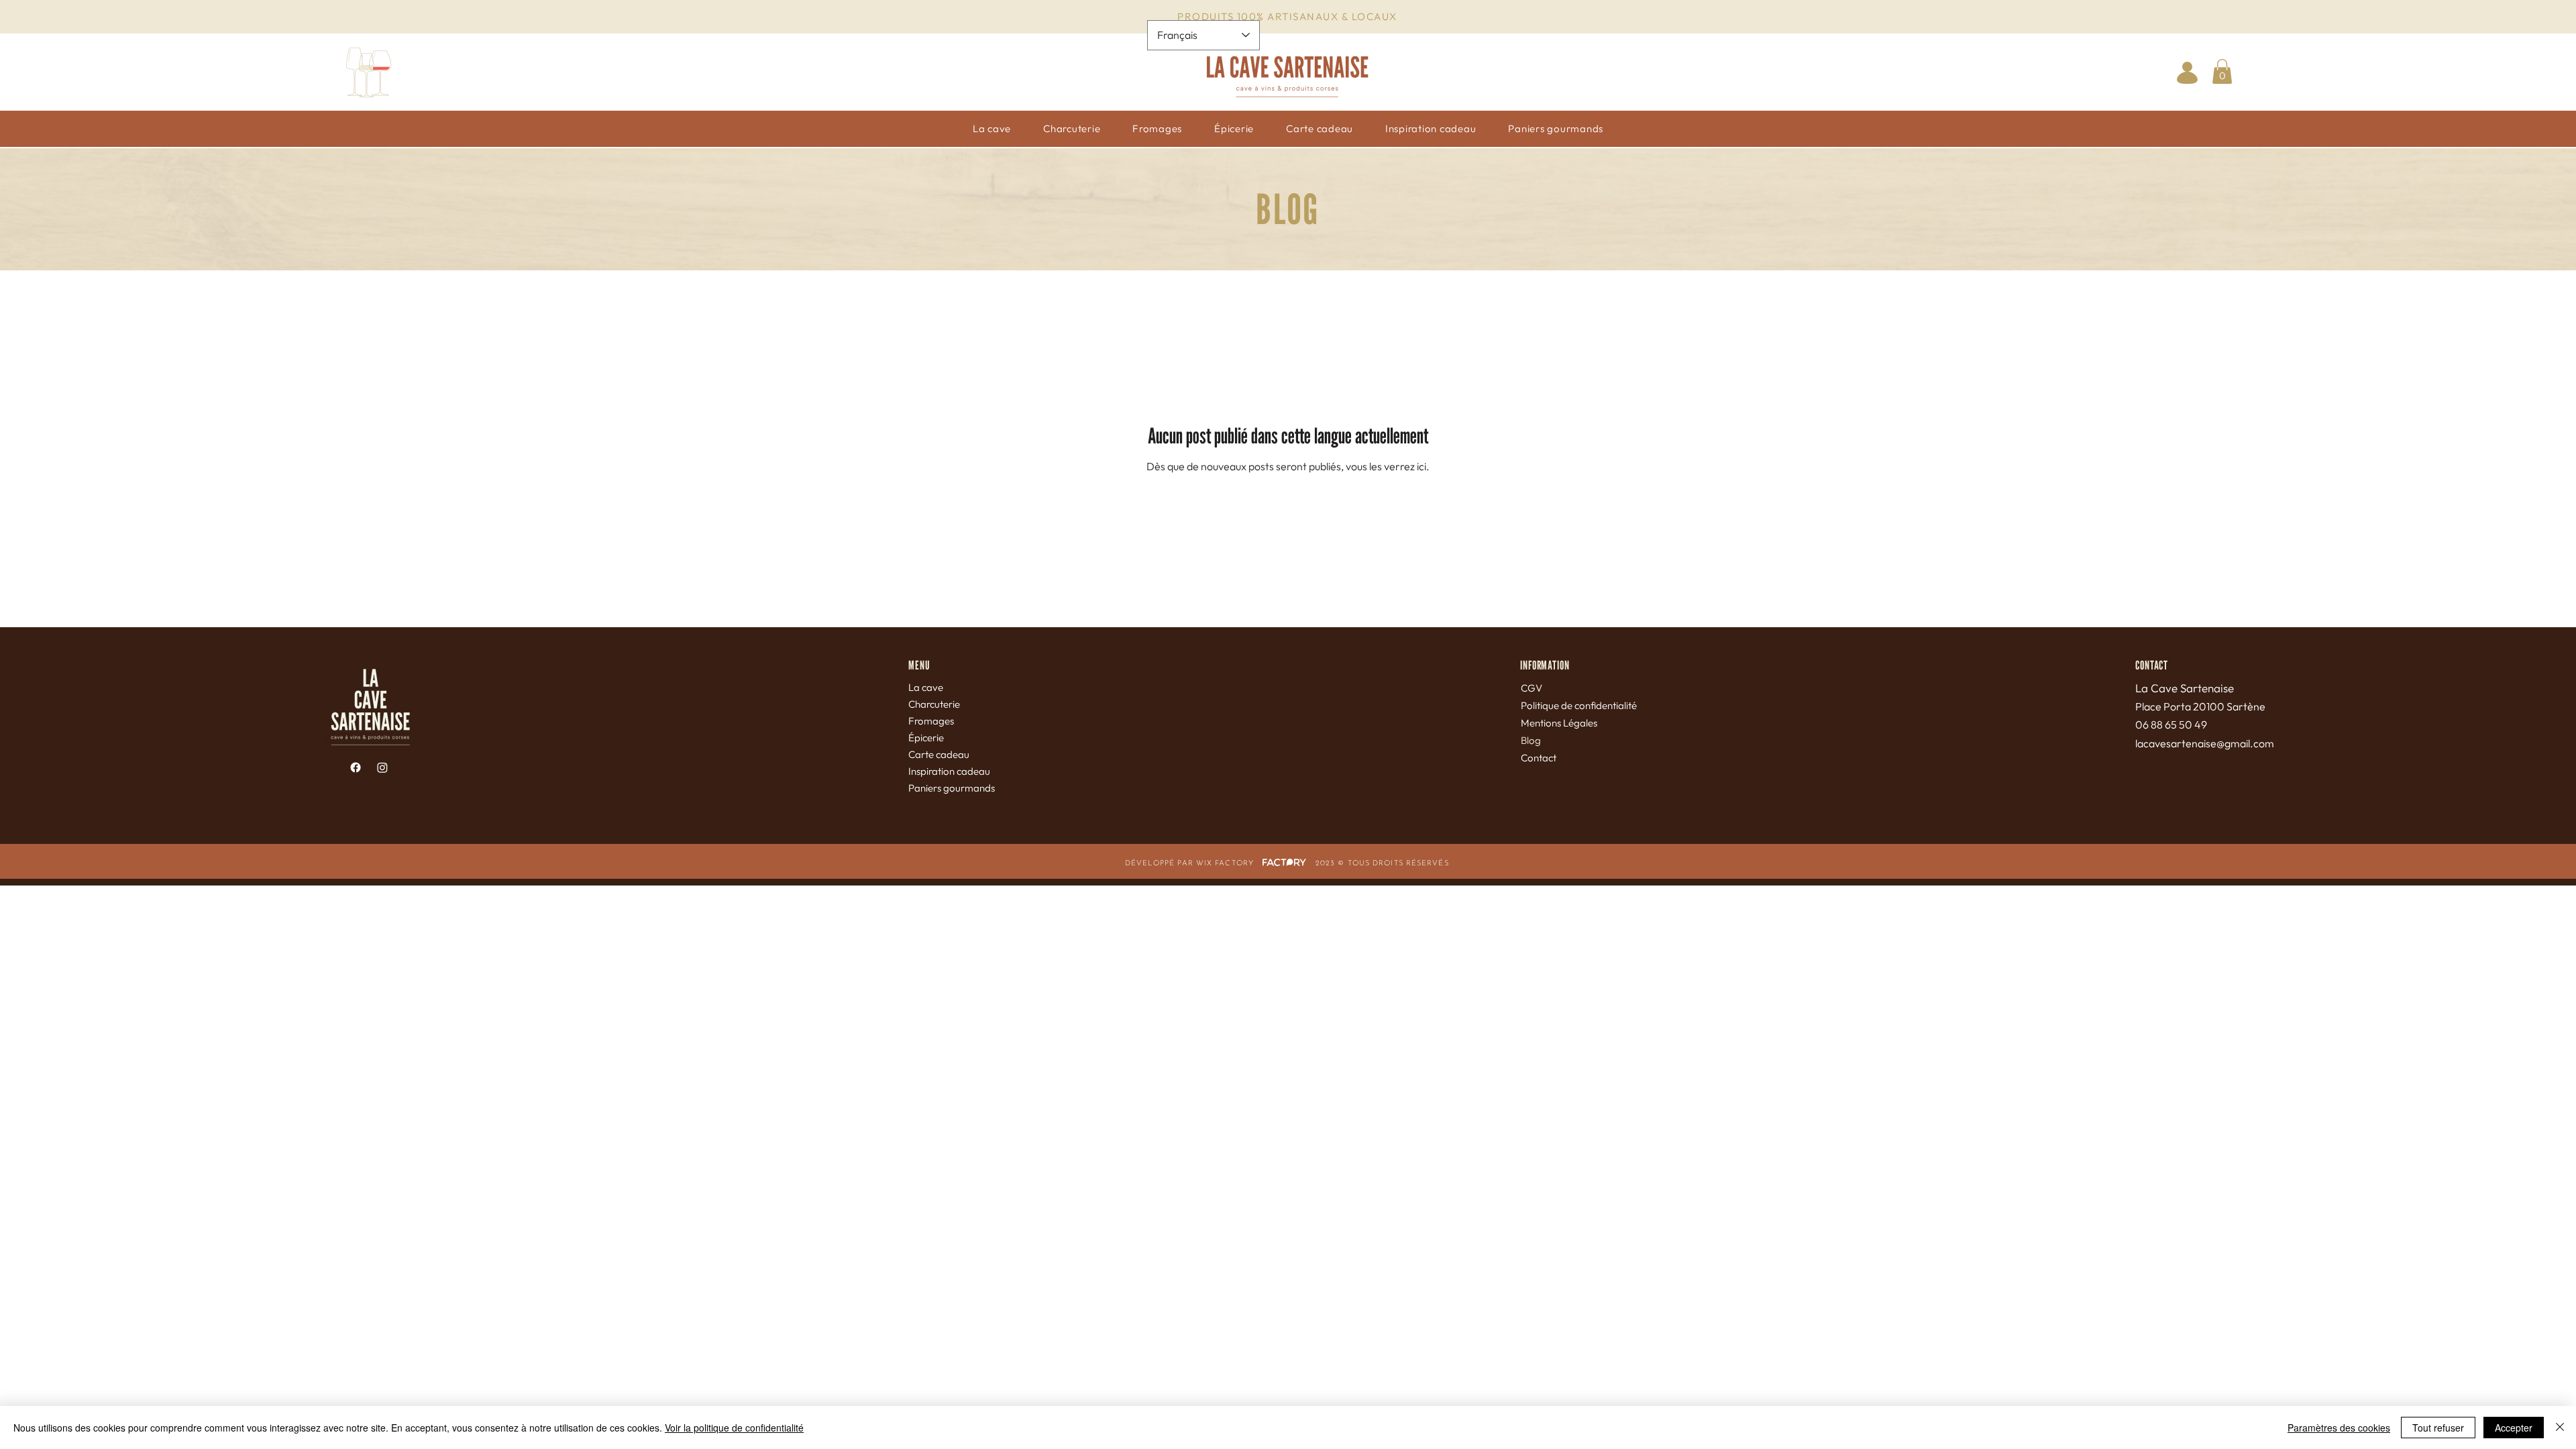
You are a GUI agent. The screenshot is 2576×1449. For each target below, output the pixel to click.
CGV (1532, 688)
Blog (1531, 740)
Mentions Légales (1559, 723)
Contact (1539, 758)
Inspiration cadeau (949, 771)
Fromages (931, 721)
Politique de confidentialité (1579, 705)
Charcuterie (934, 704)
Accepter (2514, 1428)
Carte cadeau (939, 754)
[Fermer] (2560, 1428)
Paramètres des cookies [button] (2339, 1428)
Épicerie (926, 738)
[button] (2222, 71)
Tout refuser (2438, 1428)
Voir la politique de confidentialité (734, 1428)
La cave (926, 687)
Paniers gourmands (952, 788)
